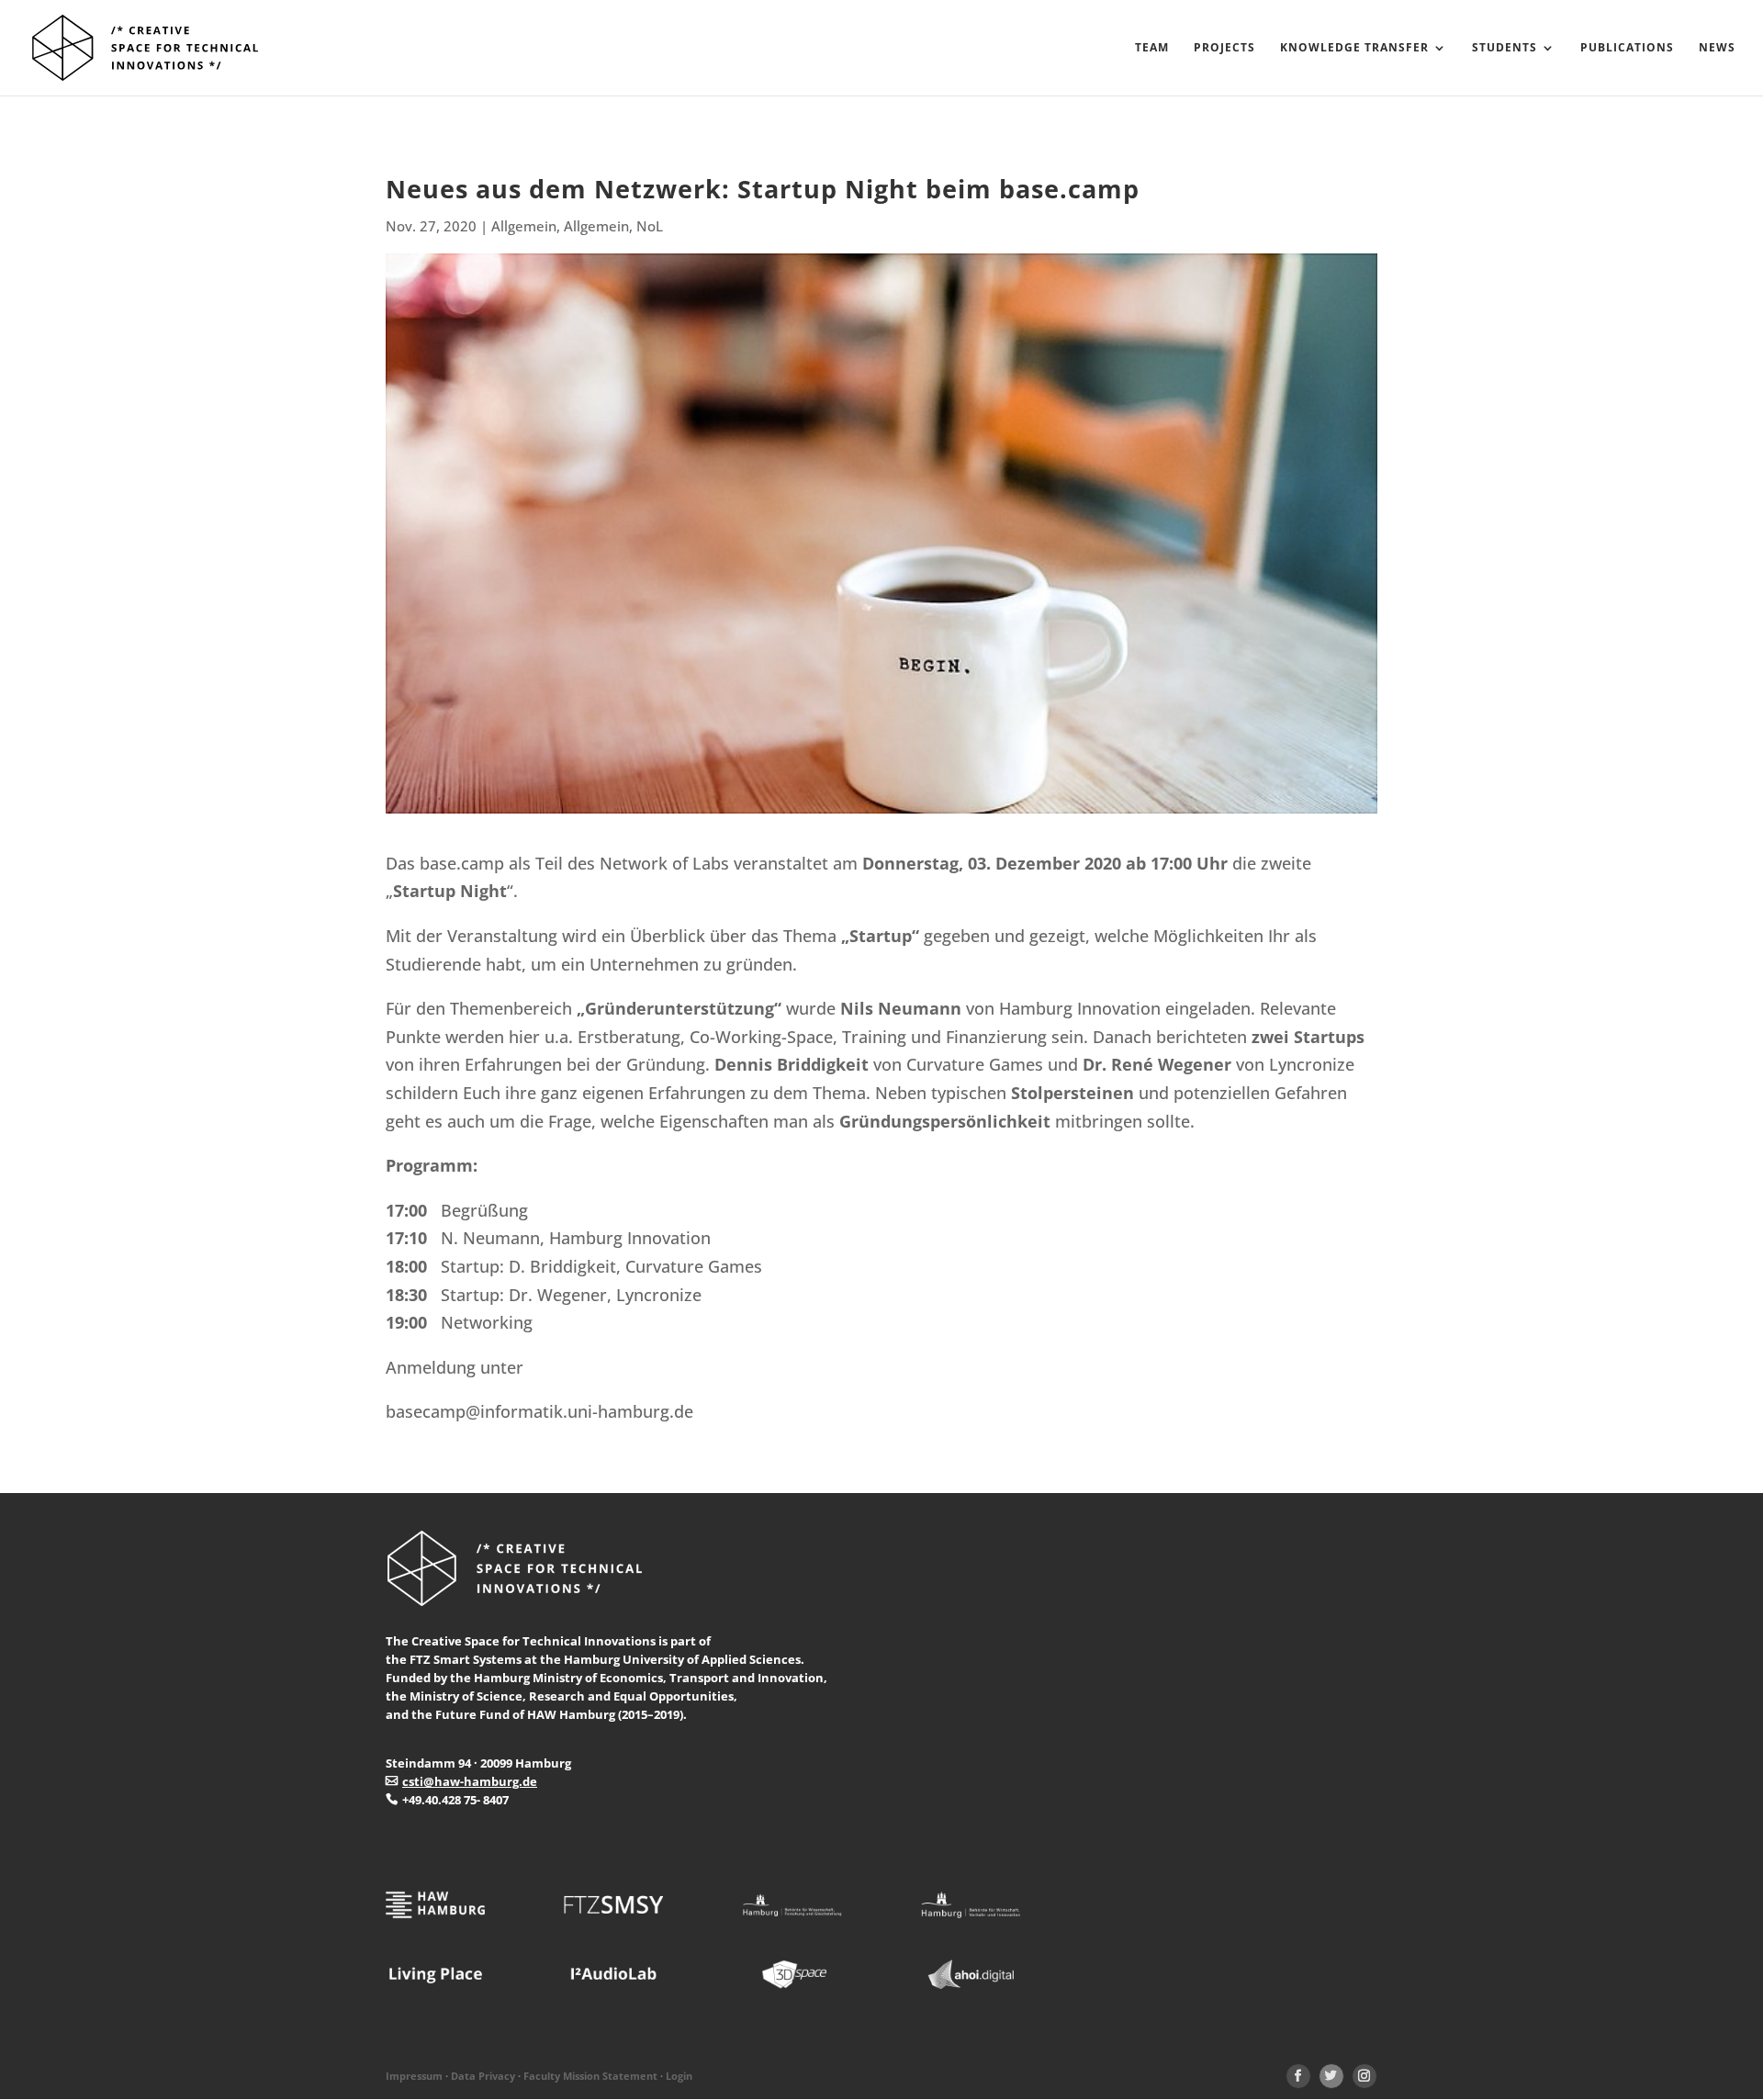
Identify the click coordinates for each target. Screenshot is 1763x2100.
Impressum (414, 2076)
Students (1505, 48)
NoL (650, 226)
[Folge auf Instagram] (1364, 2076)
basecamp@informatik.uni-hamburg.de (539, 1411)
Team (1152, 48)
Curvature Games (977, 1064)
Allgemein (524, 226)
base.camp (462, 863)
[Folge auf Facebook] (1298, 2076)
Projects (1224, 48)
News (1717, 48)
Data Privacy (483, 2076)
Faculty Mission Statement (590, 2076)
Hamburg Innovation (1080, 1008)
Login (679, 2076)
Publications (1627, 48)
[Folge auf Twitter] (1331, 2076)
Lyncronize (1312, 1064)
